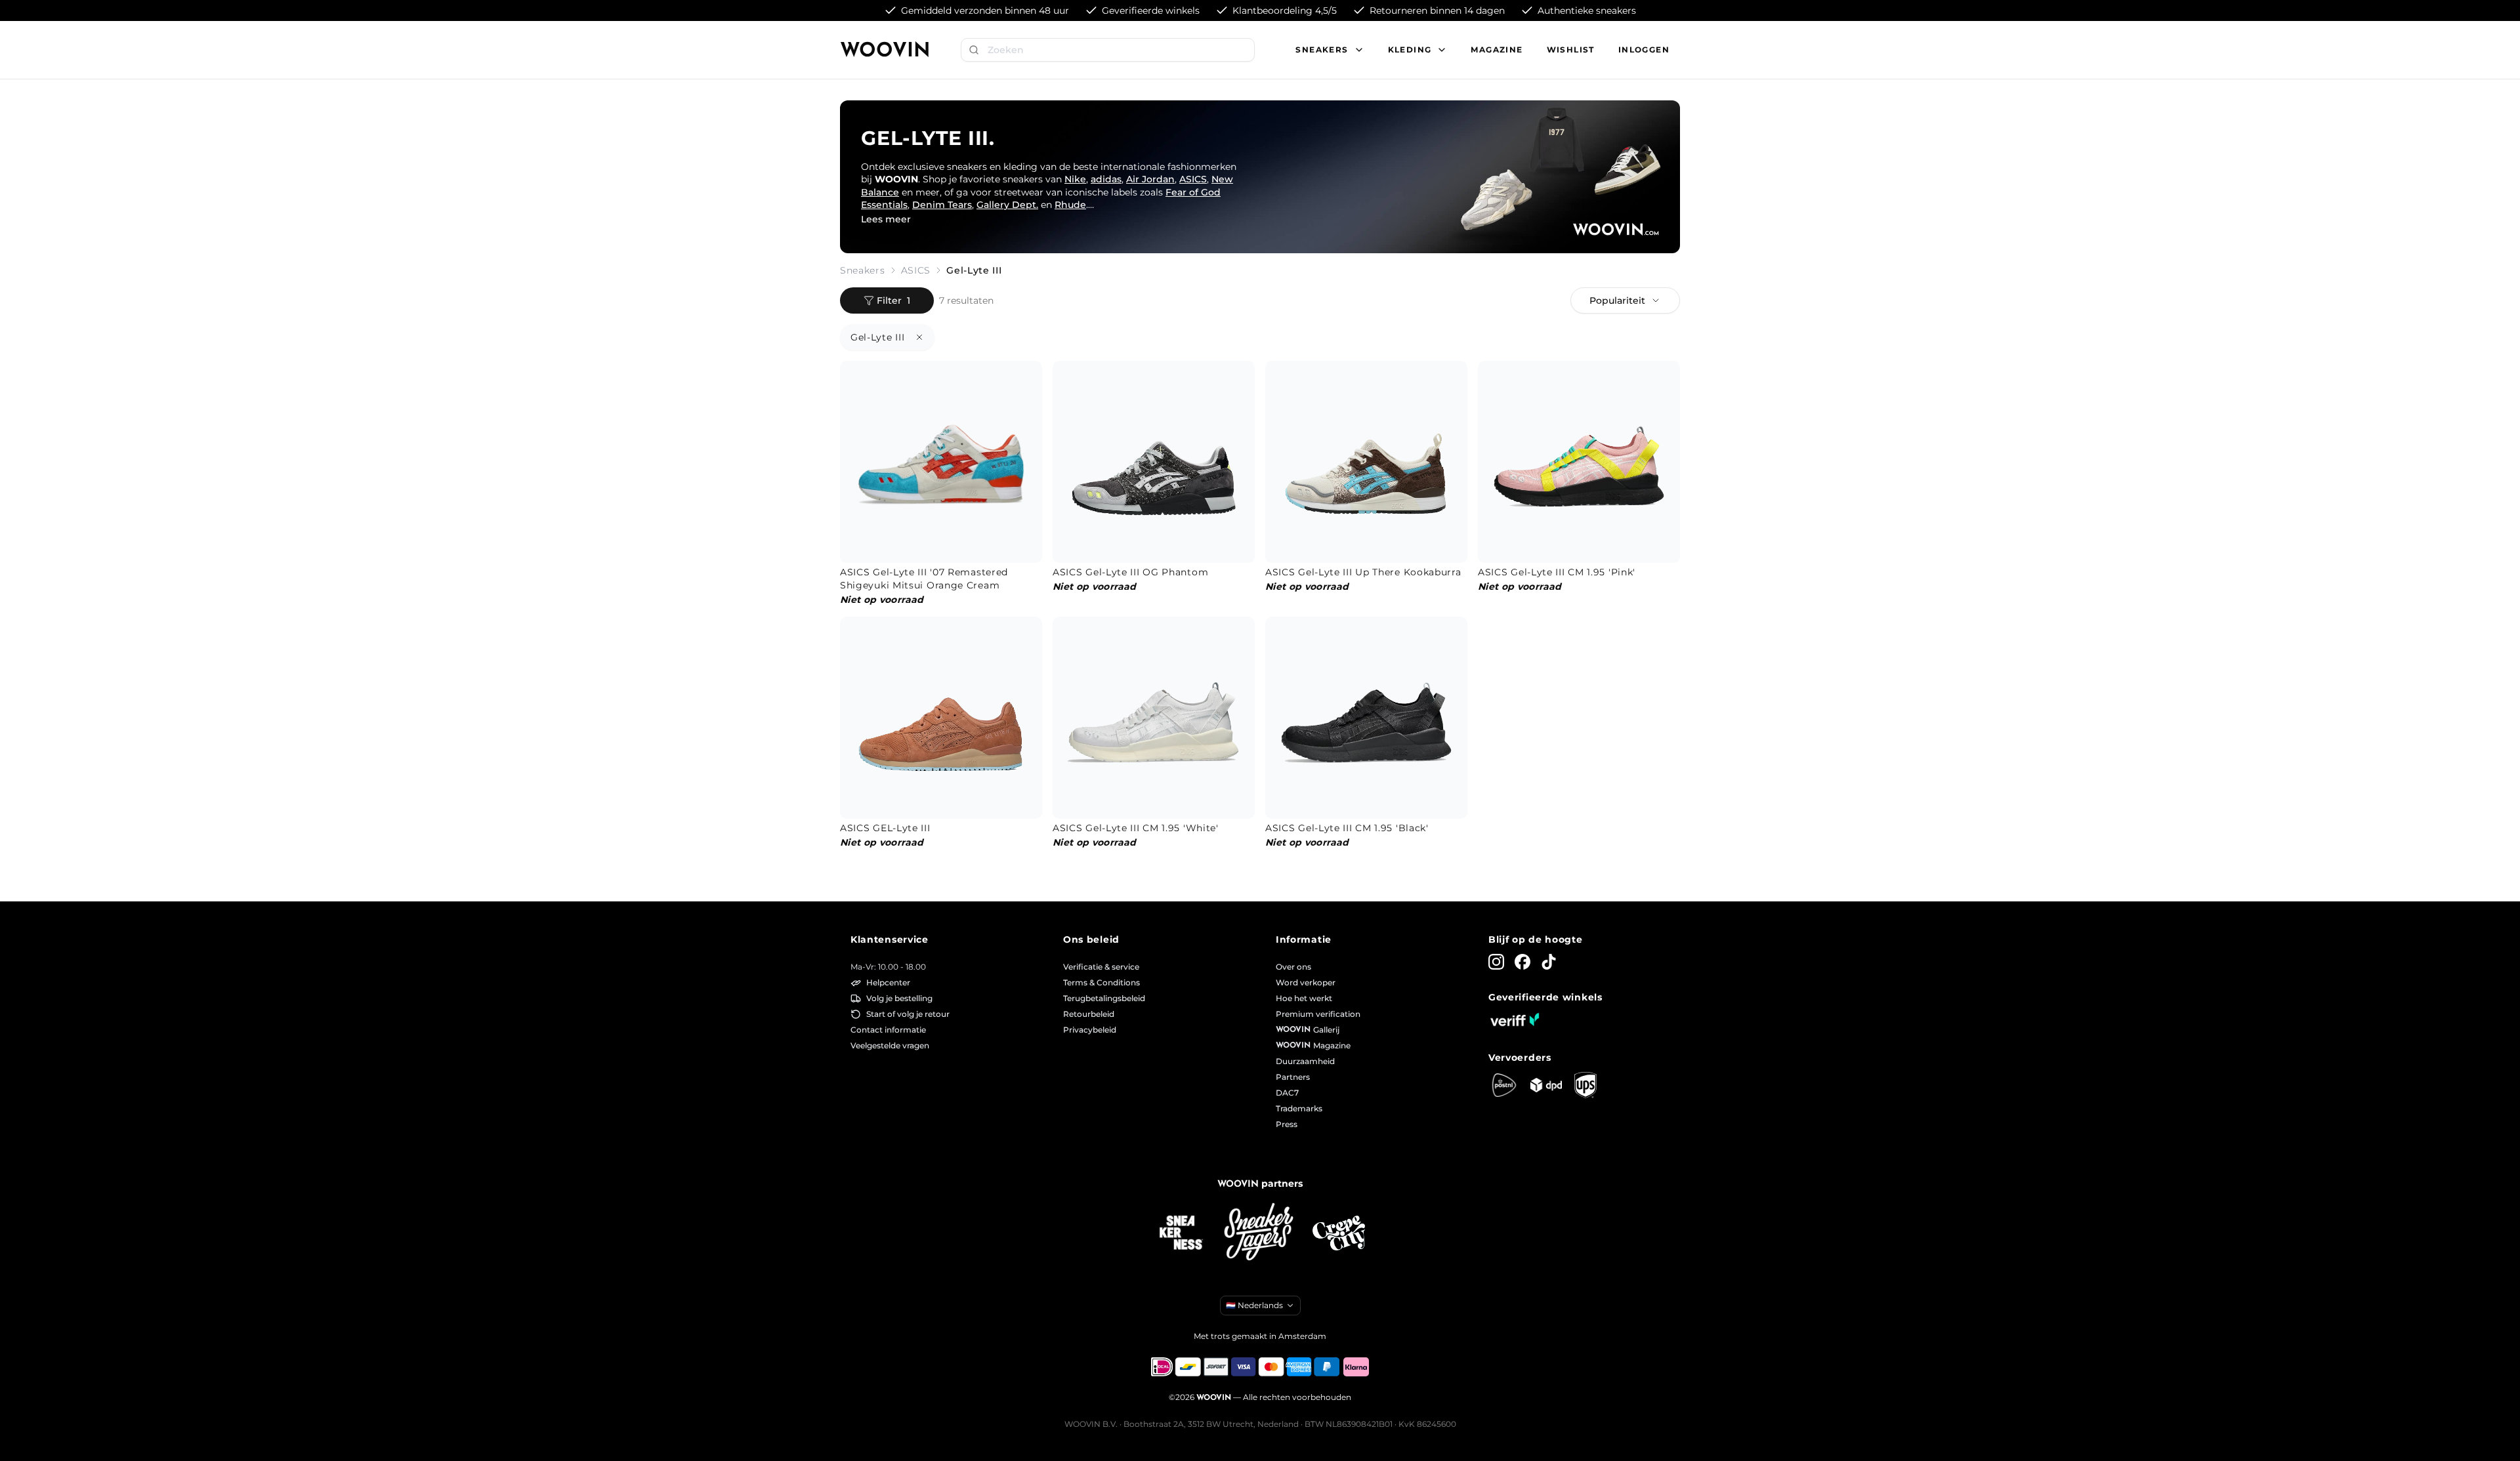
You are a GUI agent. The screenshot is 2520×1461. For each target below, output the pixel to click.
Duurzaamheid (1305, 1061)
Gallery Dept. (1007, 205)
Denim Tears (942, 205)
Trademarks (1299, 1108)
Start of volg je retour (908, 1014)
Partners (1293, 1077)
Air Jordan (1150, 179)
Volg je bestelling (899, 998)
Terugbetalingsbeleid (1104, 998)
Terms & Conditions (1102, 982)
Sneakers (863, 270)
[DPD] (1546, 1085)
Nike (1075, 179)
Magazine (1497, 50)
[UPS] (1585, 1085)
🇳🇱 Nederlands (1254, 1305)
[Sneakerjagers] (1260, 1233)
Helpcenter (888, 982)
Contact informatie (888, 1030)
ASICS (1193, 179)
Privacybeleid (1090, 1030)
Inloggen (1644, 50)
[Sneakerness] (1181, 1233)
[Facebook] (1522, 962)
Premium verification (1318, 1014)
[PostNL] (1504, 1085)
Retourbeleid (1089, 1014)
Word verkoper (1306, 982)
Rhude (1070, 205)
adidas (1106, 179)
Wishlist (1571, 50)
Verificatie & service (1101, 967)
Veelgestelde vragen (890, 1045)
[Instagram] (1496, 962)
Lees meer (886, 219)
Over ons (1293, 967)
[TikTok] (1549, 962)
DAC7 (1287, 1093)
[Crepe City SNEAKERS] (1339, 1233)
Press (1287, 1124)
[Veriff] (1515, 1019)
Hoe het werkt (1304, 998)
